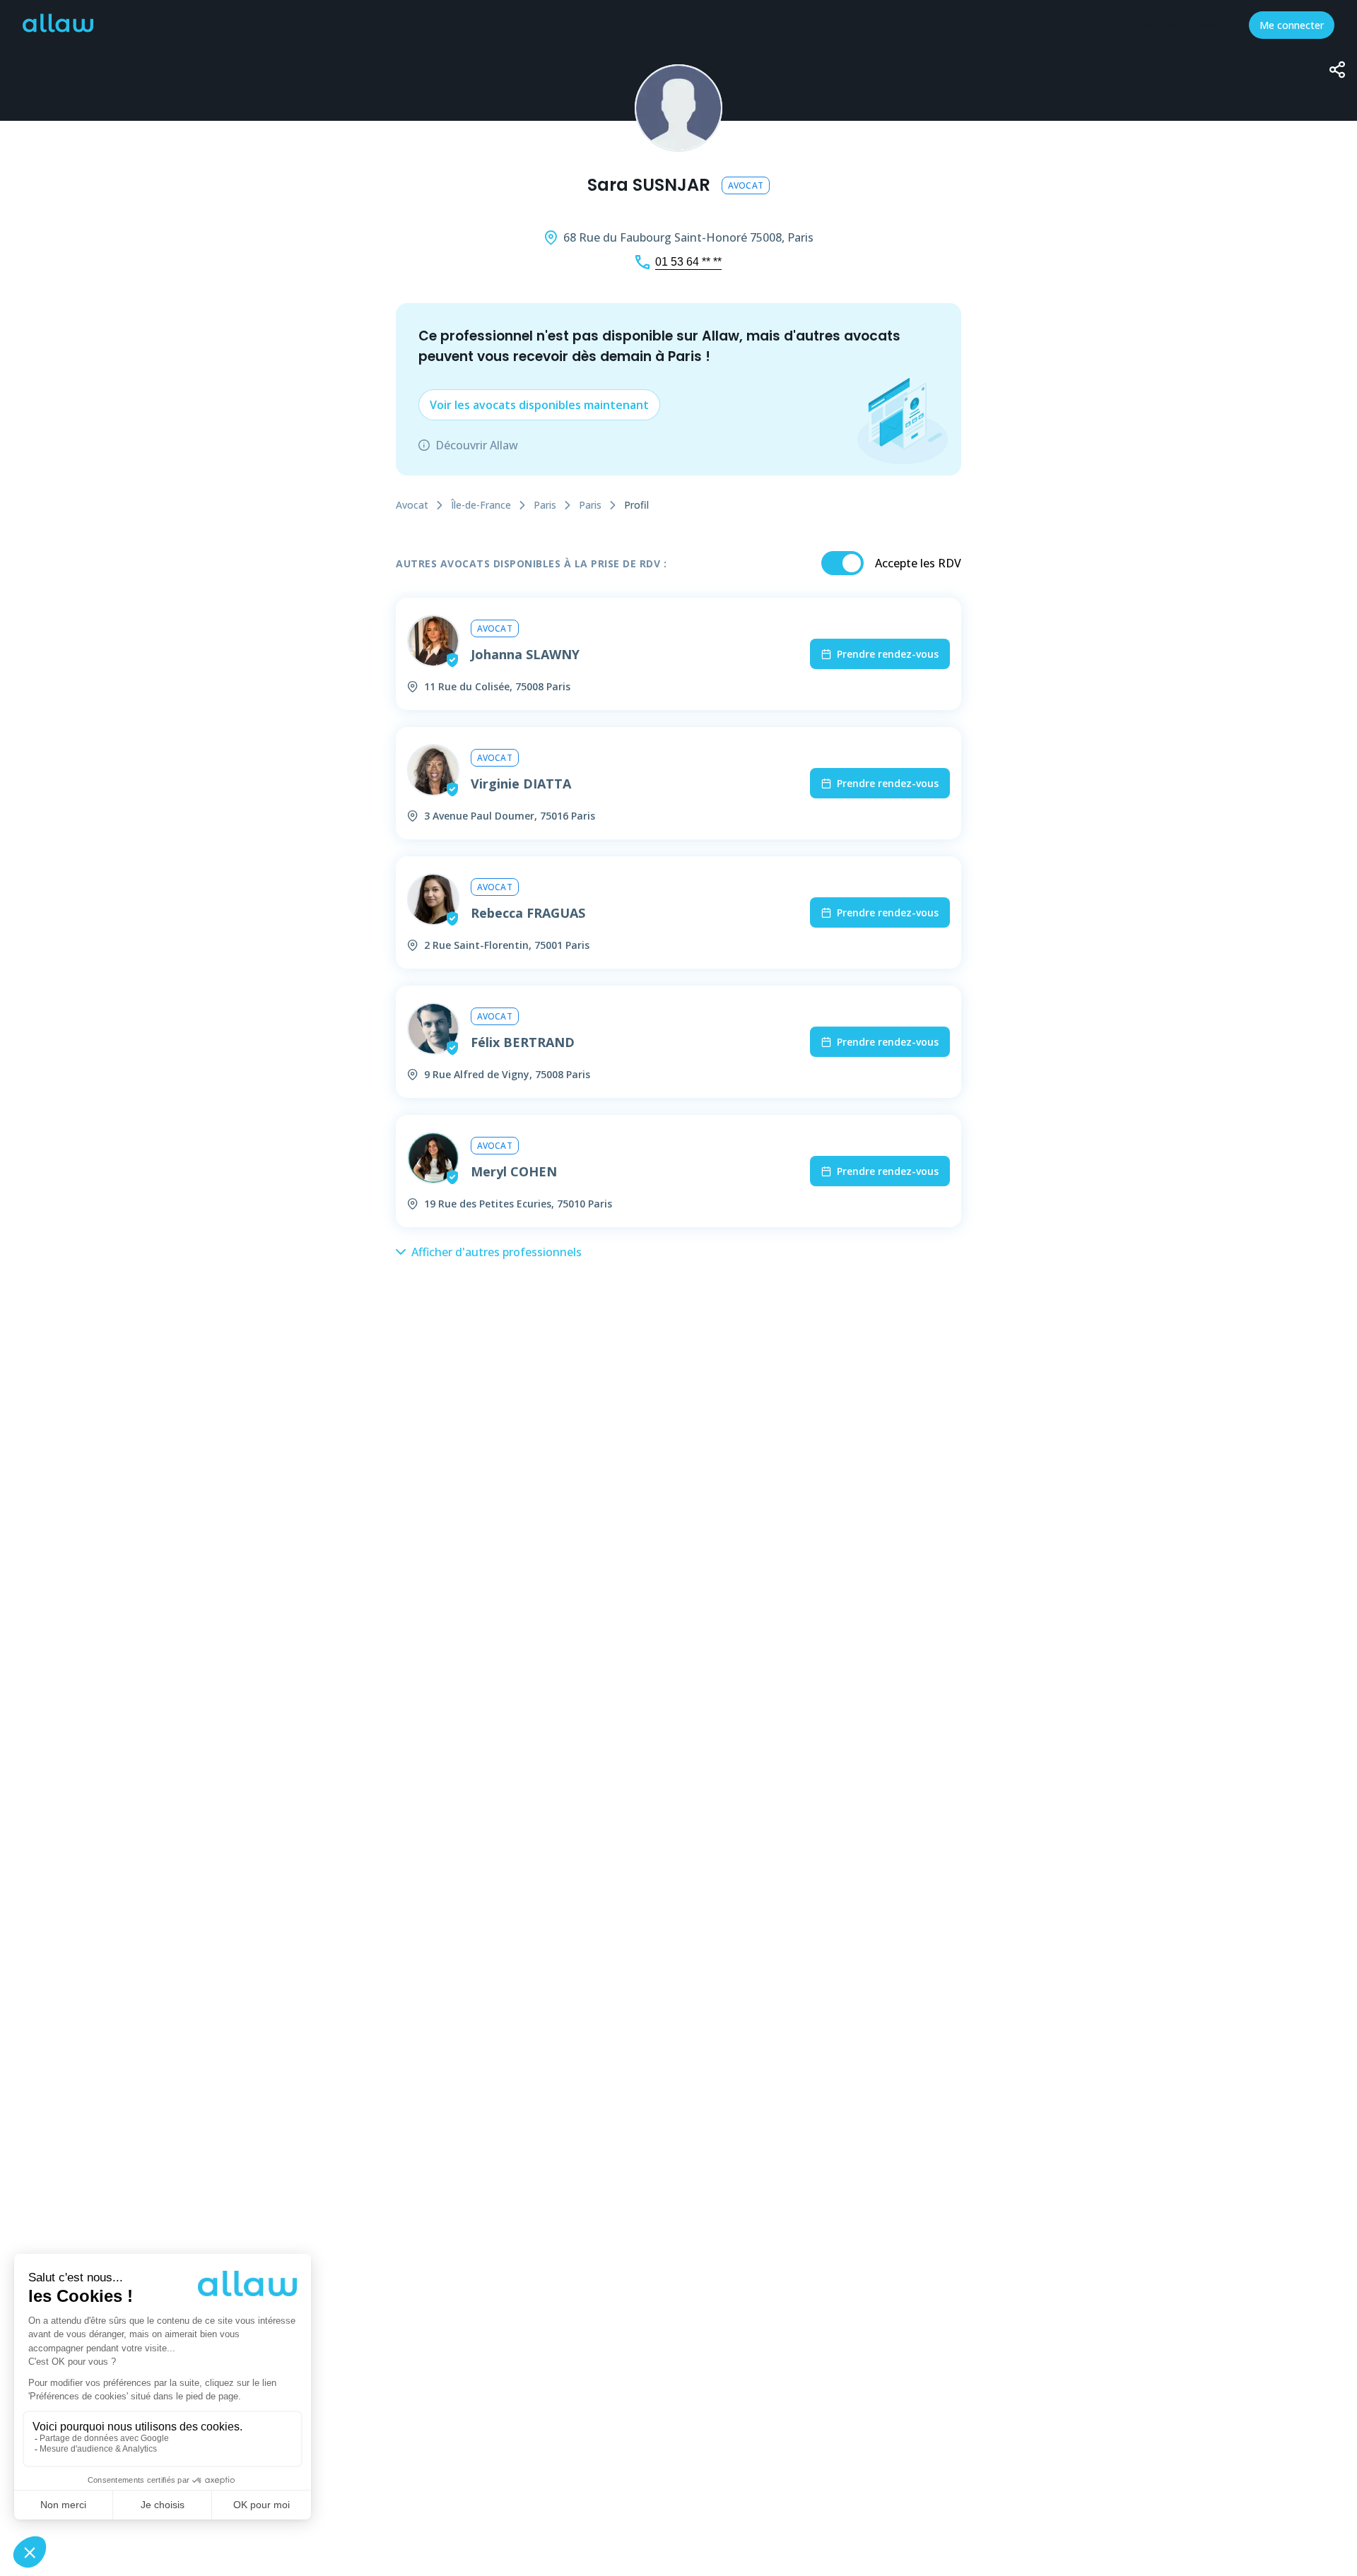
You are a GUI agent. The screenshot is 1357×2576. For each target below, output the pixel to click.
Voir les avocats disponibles (539, 405)
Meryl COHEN (514, 1171)
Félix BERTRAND (523, 1042)
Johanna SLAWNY (525, 654)
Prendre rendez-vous (888, 654)
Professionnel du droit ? (1172, 25)
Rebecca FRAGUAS (528, 913)
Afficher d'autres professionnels (497, 1252)
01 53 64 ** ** (688, 262)
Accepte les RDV (918, 563)
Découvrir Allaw (477, 445)
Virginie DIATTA (521, 784)
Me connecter (1292, 25)
